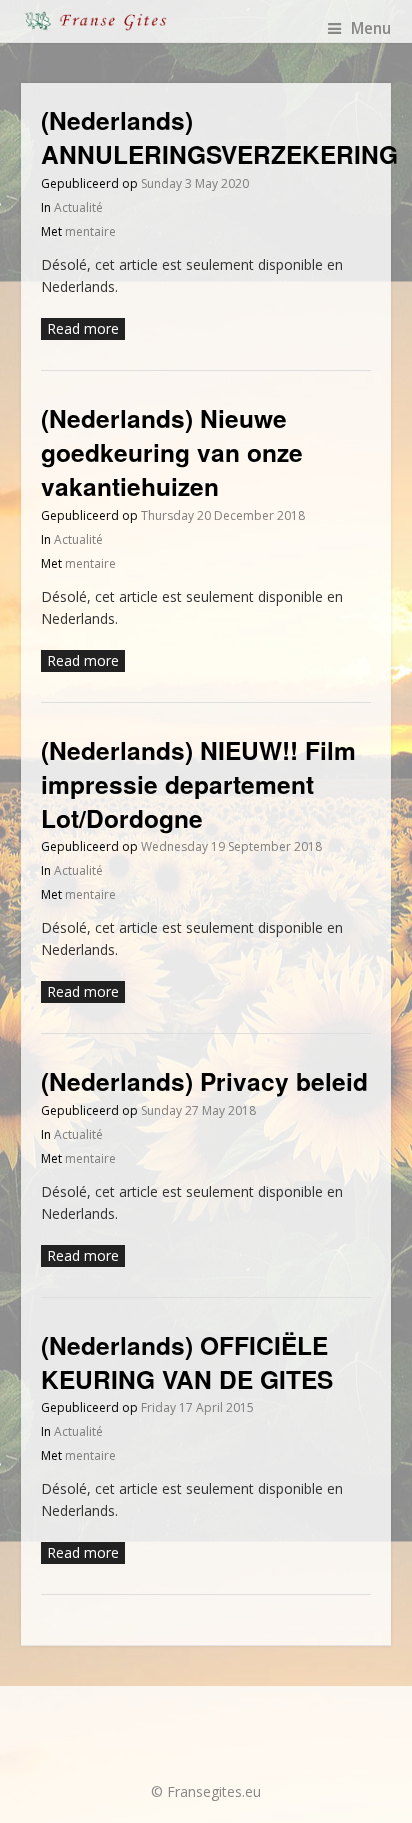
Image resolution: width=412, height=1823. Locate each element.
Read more (83, 328)
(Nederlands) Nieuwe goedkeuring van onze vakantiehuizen (172, 452)
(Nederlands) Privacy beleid (204, 1081)
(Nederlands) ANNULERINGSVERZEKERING (219, 137)
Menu (371, 28)
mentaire (90, 231)
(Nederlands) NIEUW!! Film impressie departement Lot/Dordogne (198, 784)
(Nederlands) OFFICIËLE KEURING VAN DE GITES (187, 1362)
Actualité (78, 207)
